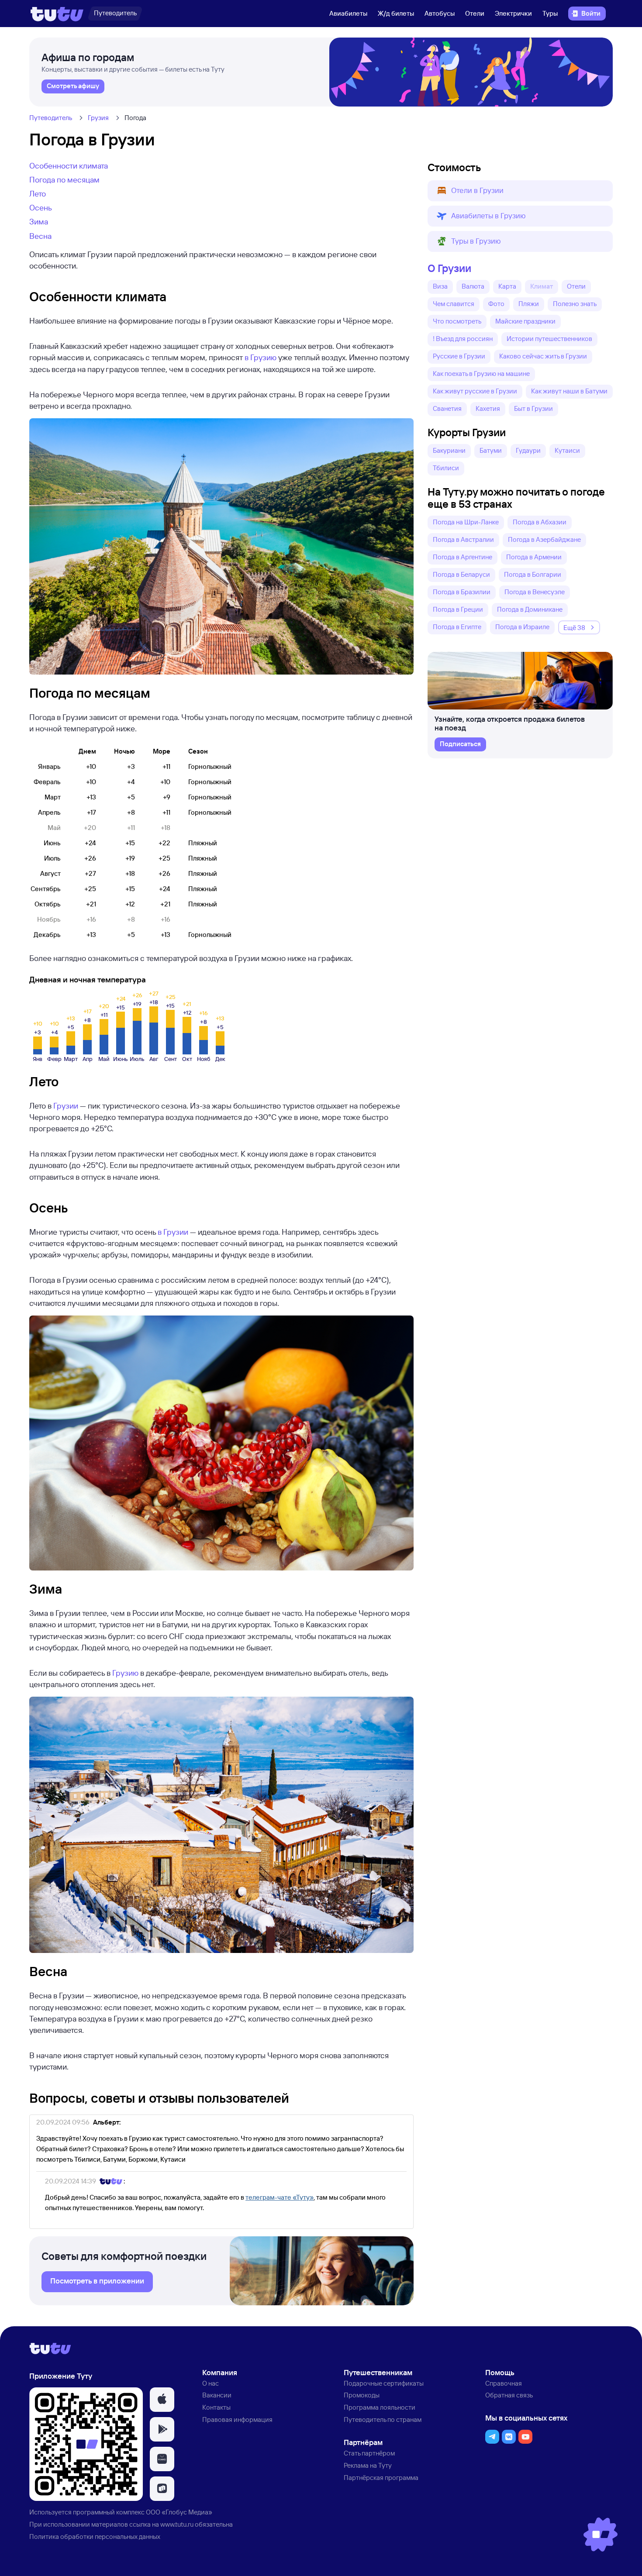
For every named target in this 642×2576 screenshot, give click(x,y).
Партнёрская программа (381, 2478)
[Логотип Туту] (57, 14)
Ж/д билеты (396, 13)
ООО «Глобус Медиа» (179, 2512)
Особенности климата (69, 165)
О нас (211, 2383)
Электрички (513, 13)
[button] (520, 191)
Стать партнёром (369, 2453)
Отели (475, 13)
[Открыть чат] (601, 2535)
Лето (38, 193)
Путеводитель (51, 118)
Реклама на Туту (368, 2465)
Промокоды (362, 2395)
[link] (73, 86)
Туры (550, 13)
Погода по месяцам (64, 179)
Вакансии (217, 2395)
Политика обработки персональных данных (95, 2536)
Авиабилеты (348, 13)
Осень (41, 207)
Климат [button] (542, 286)
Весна (40, 236)
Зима (39, 221)
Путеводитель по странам (383, 2419)
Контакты (216, 2407)
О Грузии (449, 268)
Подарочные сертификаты (384, 2383)
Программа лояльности (380, 2407)
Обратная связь (509, 2395)
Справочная (504, 2383)
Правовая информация (237, 2419)
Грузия (98, 118)
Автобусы (440, 13)
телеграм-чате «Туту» (280, 2197)
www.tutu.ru (177, 2524)
